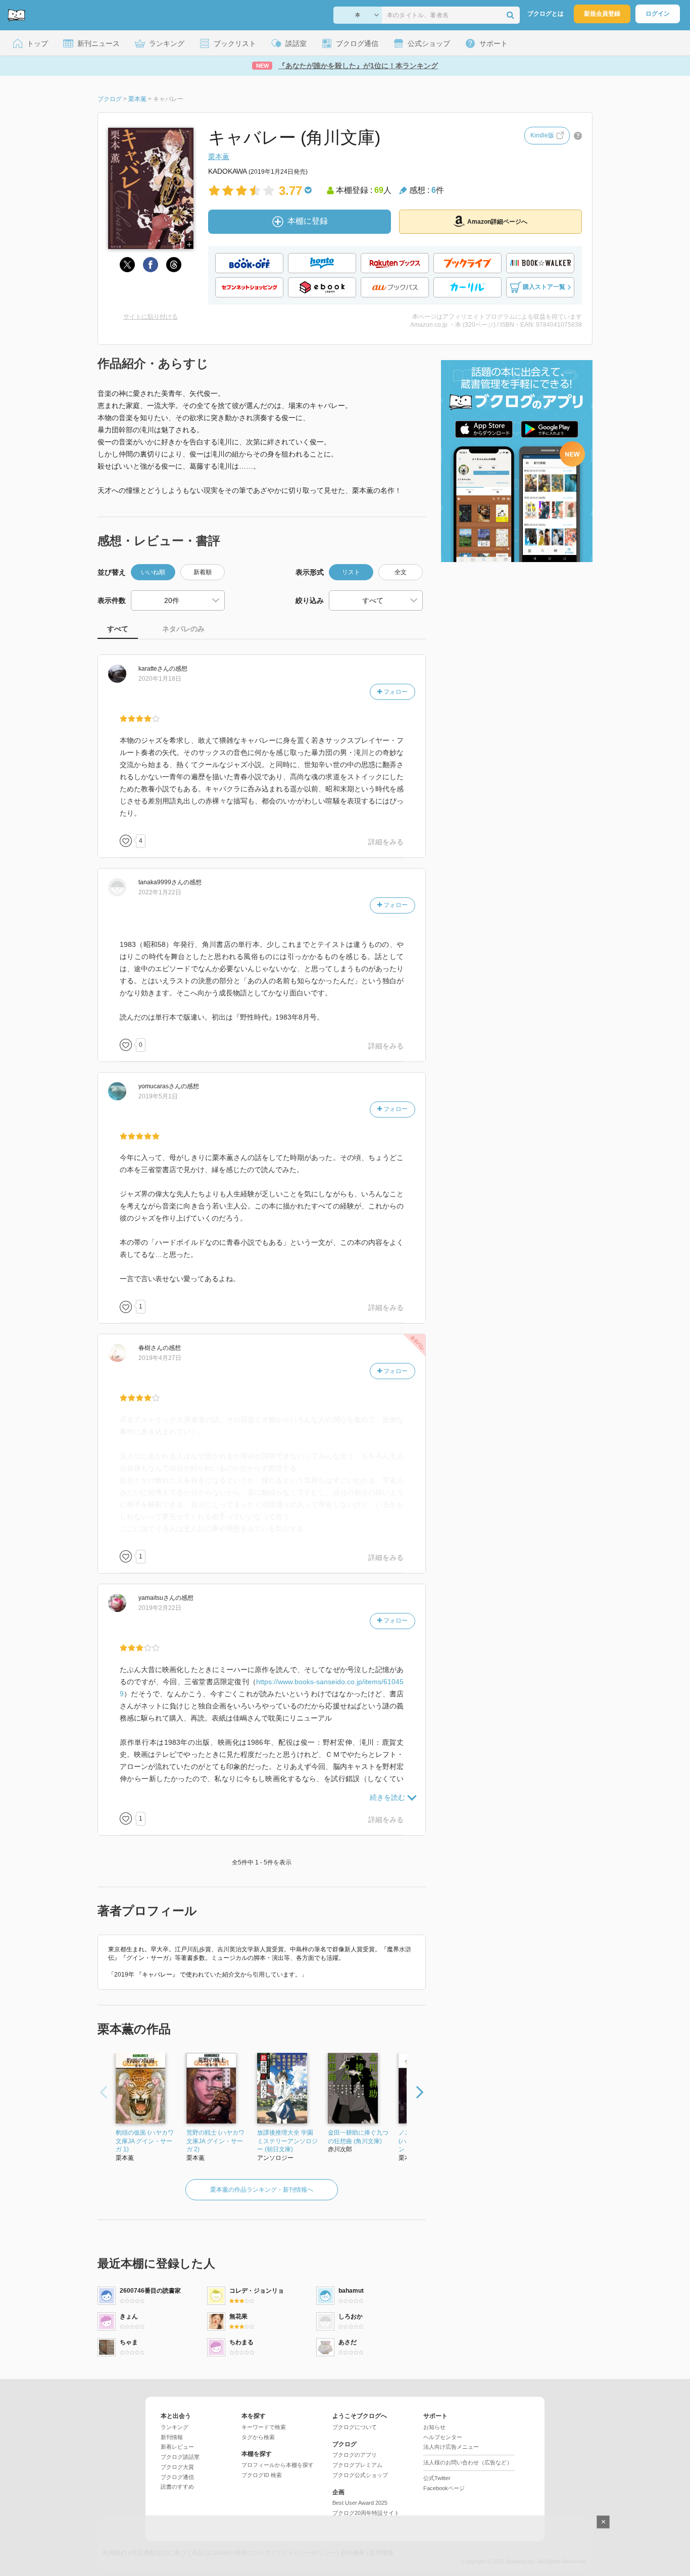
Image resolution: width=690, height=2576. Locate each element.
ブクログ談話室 (180, 2457)
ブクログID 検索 (262, 2475)
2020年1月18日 (160, 679)
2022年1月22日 (160, 892)
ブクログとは (546, 14)
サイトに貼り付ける (151, 317)
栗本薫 (219, 157)
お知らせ (434, 2427)
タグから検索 (258, 2437)
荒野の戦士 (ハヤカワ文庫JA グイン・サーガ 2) (215, 2141)
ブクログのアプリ (355, 2455)
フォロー (395, 692)
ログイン (658, 14)
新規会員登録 (602, 14)
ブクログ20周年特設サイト (366, 2513)
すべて (118, 629)
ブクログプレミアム (357, 2465)
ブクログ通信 (177, 2477)
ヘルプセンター (443, 2437)
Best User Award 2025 (360, 2503)
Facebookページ (444, 2488)
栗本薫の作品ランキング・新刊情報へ (262, 2190)
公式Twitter (437, 2478)
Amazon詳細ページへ (497, 222)
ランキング (175, 2427)
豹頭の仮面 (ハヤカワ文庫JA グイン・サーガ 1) (145, 2141)
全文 (401, 572)
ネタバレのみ (183, 629)
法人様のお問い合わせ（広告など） (468, 2462)
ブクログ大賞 (177, 2467)
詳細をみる (386, 842)
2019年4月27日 (160, 1358)
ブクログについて (355, 2427)
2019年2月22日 (160, 1608)
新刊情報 (172, 2437)
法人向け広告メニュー (451, 2447)
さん (154, 669)
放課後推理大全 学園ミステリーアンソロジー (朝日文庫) (287, 2141)
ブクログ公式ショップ (360, 2475)
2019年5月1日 (158, 1096)
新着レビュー (177, 2447)
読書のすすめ (177, 2487)
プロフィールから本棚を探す (278, 2465)
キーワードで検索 (264, 2427)
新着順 (203, 572)
